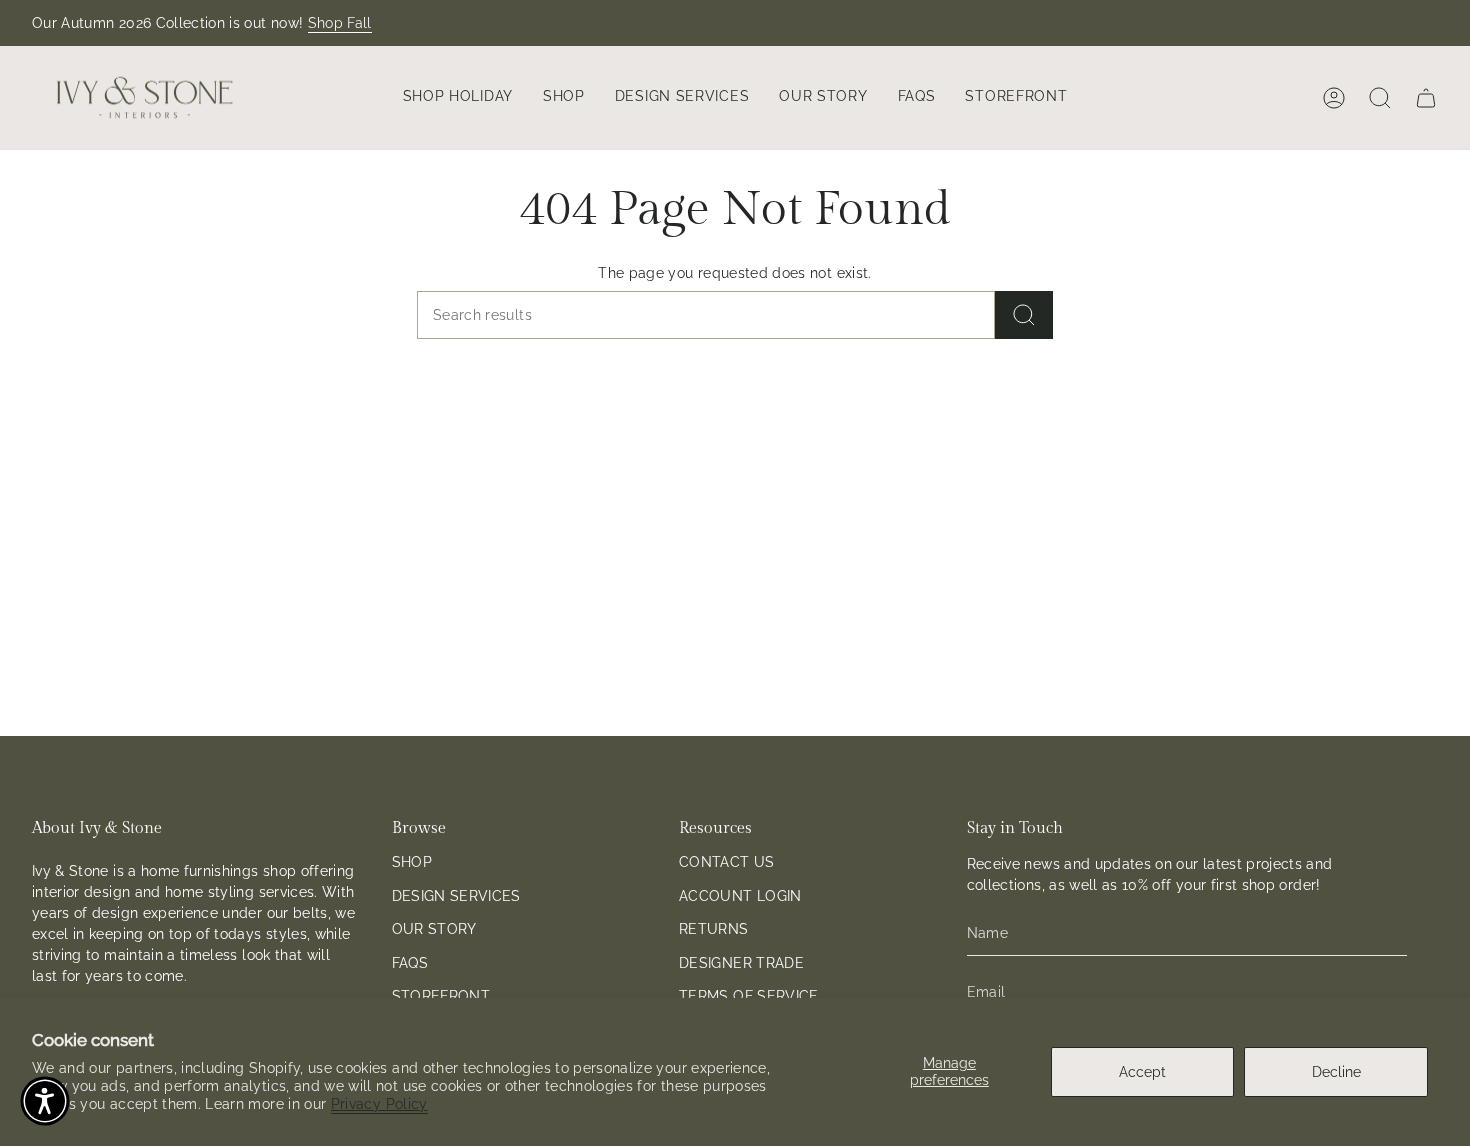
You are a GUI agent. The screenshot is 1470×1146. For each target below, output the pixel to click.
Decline (1336, 1072)
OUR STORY (434, 929)
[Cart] (1426, 98)
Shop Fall (340, 23)
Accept (1142, 1072)
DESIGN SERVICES (456, 896)
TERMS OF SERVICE (749, 996)
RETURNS (713, 929)
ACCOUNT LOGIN (740, 896)
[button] (458, 97)
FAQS (410, 963)
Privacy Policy (379, 1104)
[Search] (1024, 315)
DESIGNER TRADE (741, 963)
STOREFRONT (441, 996)
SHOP (412, 862)
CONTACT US (727, 862)
